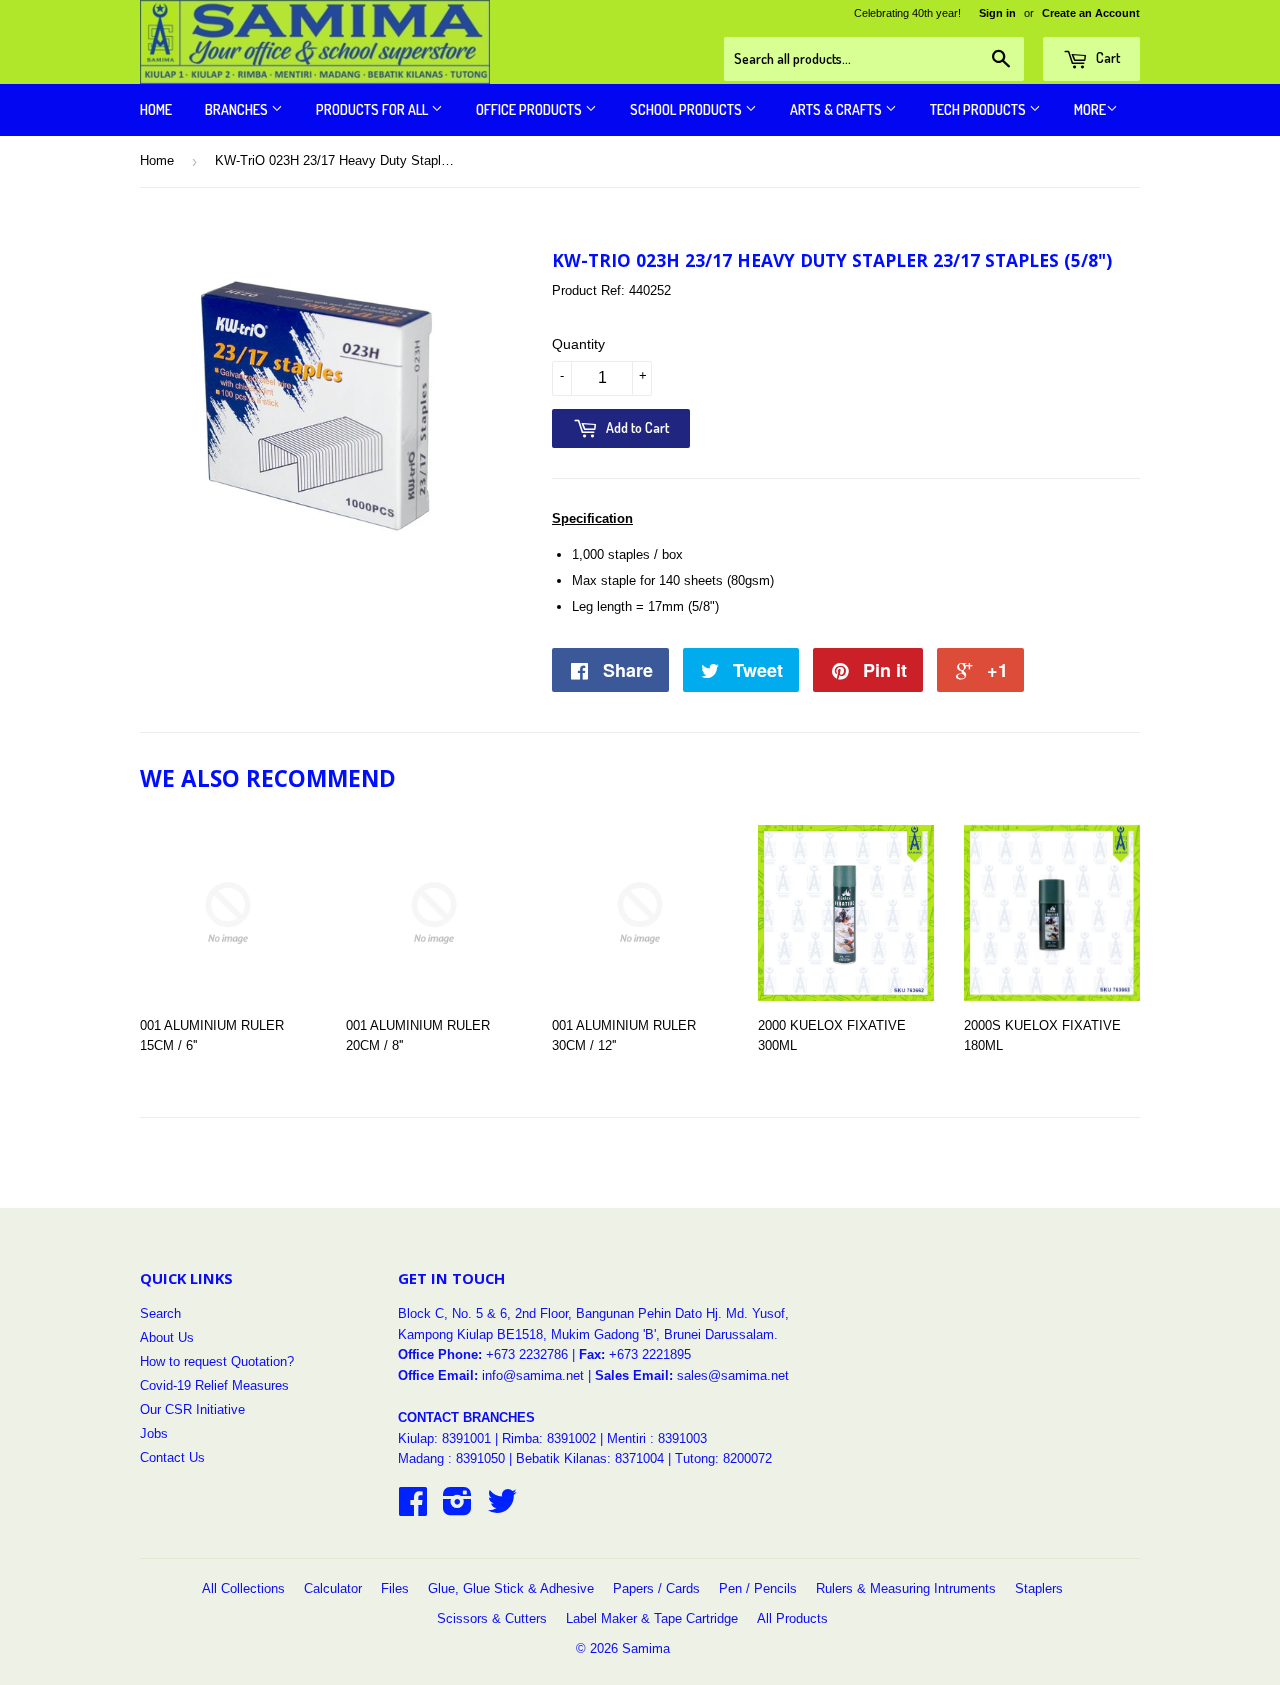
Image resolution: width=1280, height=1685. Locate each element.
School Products (687, 109)
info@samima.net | (538, 1375)
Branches (238, 109)
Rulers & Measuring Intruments (906, 1588)
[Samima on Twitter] (502, 1508)
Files (395, 1588)
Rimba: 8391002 (549, 1438)
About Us (167, 1337)
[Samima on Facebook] (413, 1508)
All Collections (243, 1588)
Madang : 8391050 (451, 1458)
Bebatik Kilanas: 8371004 (592, 1458)
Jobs (154, 1433)
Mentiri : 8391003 (657, 1438)
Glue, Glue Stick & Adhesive (511, 1588)
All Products (792, 1618)
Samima (646, 1648)
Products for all (373, 109)
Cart (1106, 57)
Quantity (578, 344)
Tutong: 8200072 (723, 1458)
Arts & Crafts (837, 109)
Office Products (530, 109)
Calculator (333, 1588)
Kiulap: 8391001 (446, 1438)
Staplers (1039, 1588)
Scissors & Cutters (492, 1618)
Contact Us (172, 1457)
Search (160, 1313)
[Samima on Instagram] (457, 1508)
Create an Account (1091, 13)
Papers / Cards (656, 1588)
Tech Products (979, 109)
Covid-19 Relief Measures (214, 1385)
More (1090, 109)
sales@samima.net (733, 1375)
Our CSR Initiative (192, 1409)
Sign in (997, 13)
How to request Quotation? (217, 1361)
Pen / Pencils (758, 1588)
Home (156, 109)
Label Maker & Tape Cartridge (652, 1618)
